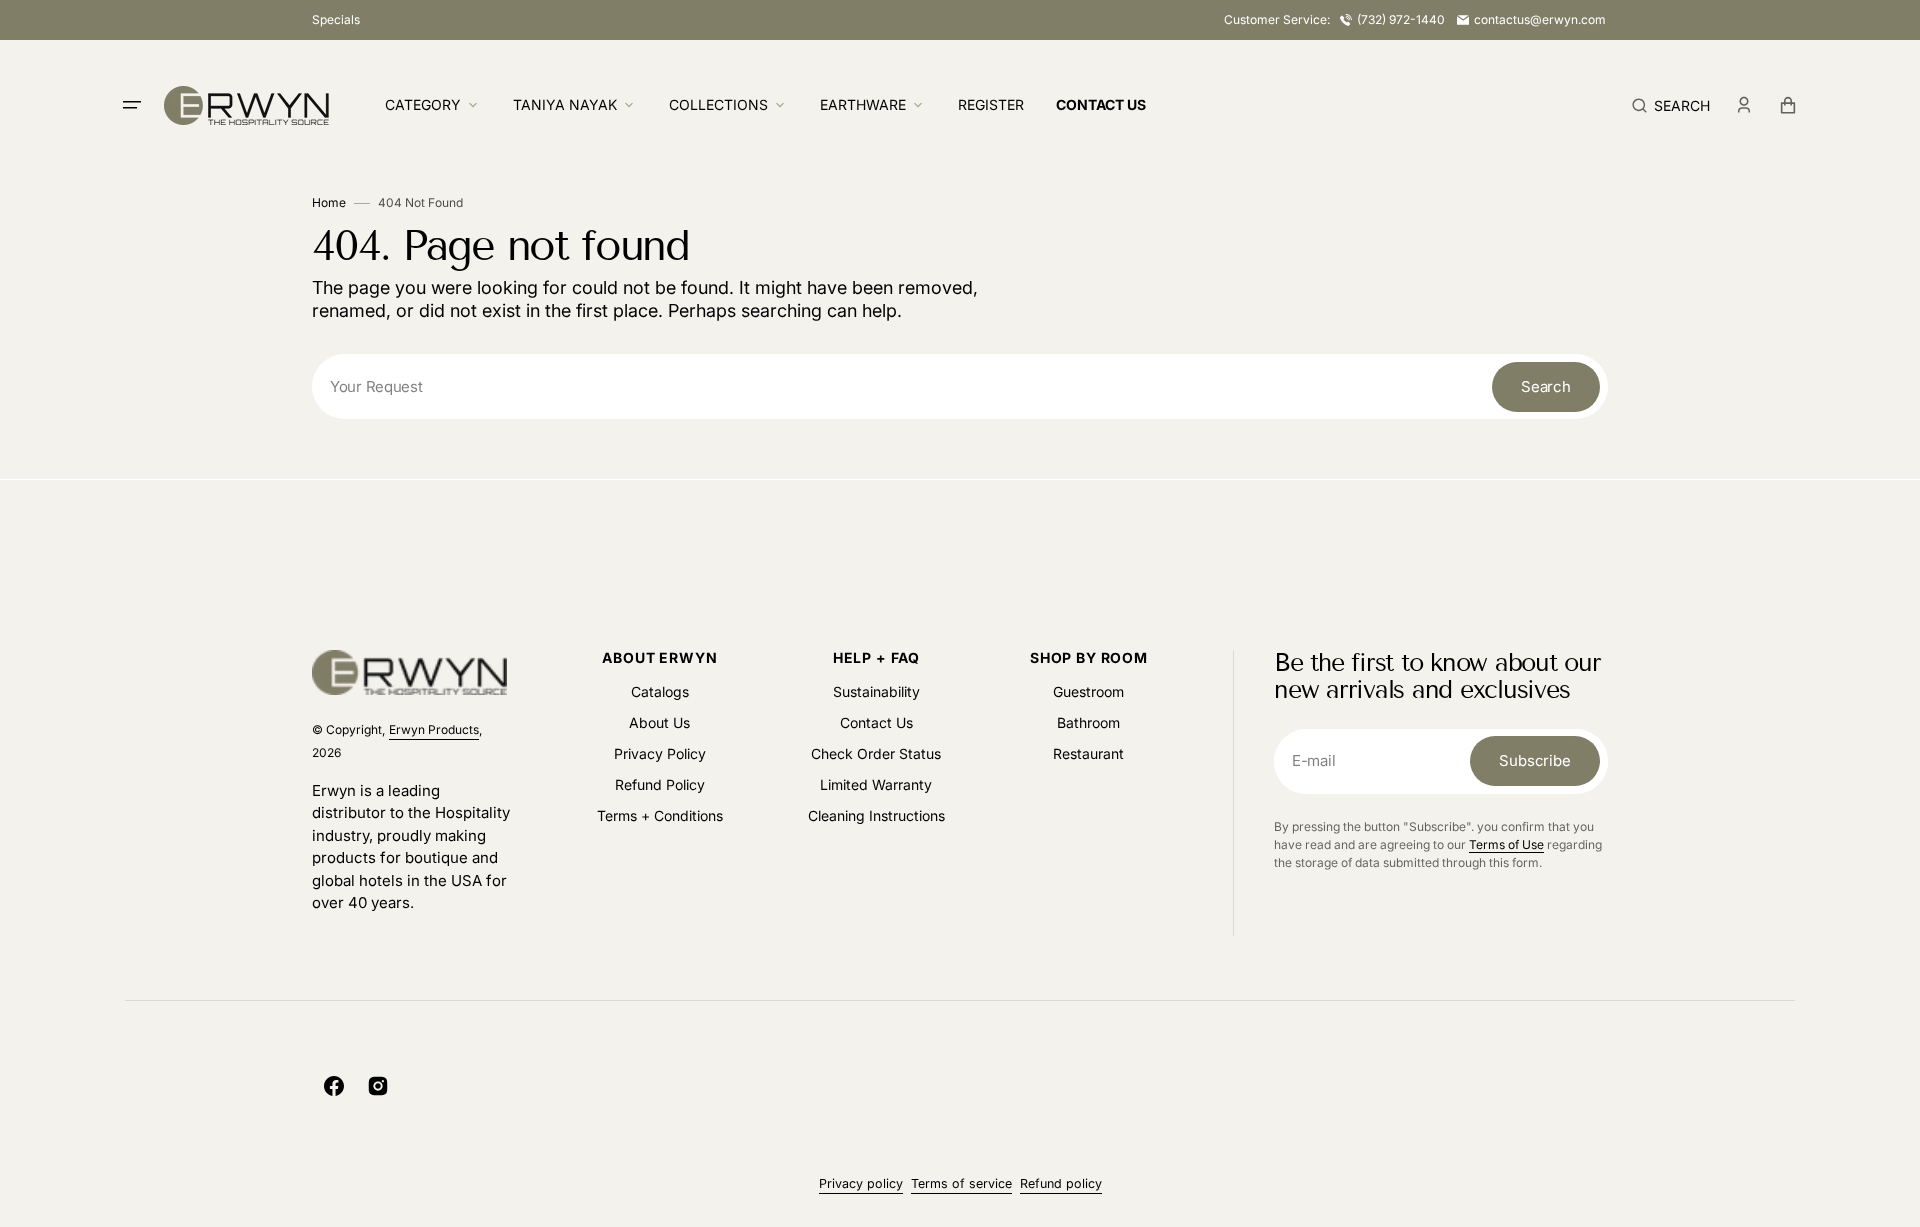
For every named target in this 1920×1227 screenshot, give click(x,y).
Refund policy (1061, 1183)
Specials (336, 19)
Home (329, 202)
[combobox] (960, 386)
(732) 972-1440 (1401, 19)
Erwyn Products (434, 729)
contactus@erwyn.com (1540, 19)
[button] (1671, 105)
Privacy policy (861, 1183)
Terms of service (961, 1183)
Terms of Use (1506, 844)
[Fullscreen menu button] (132, 105)
